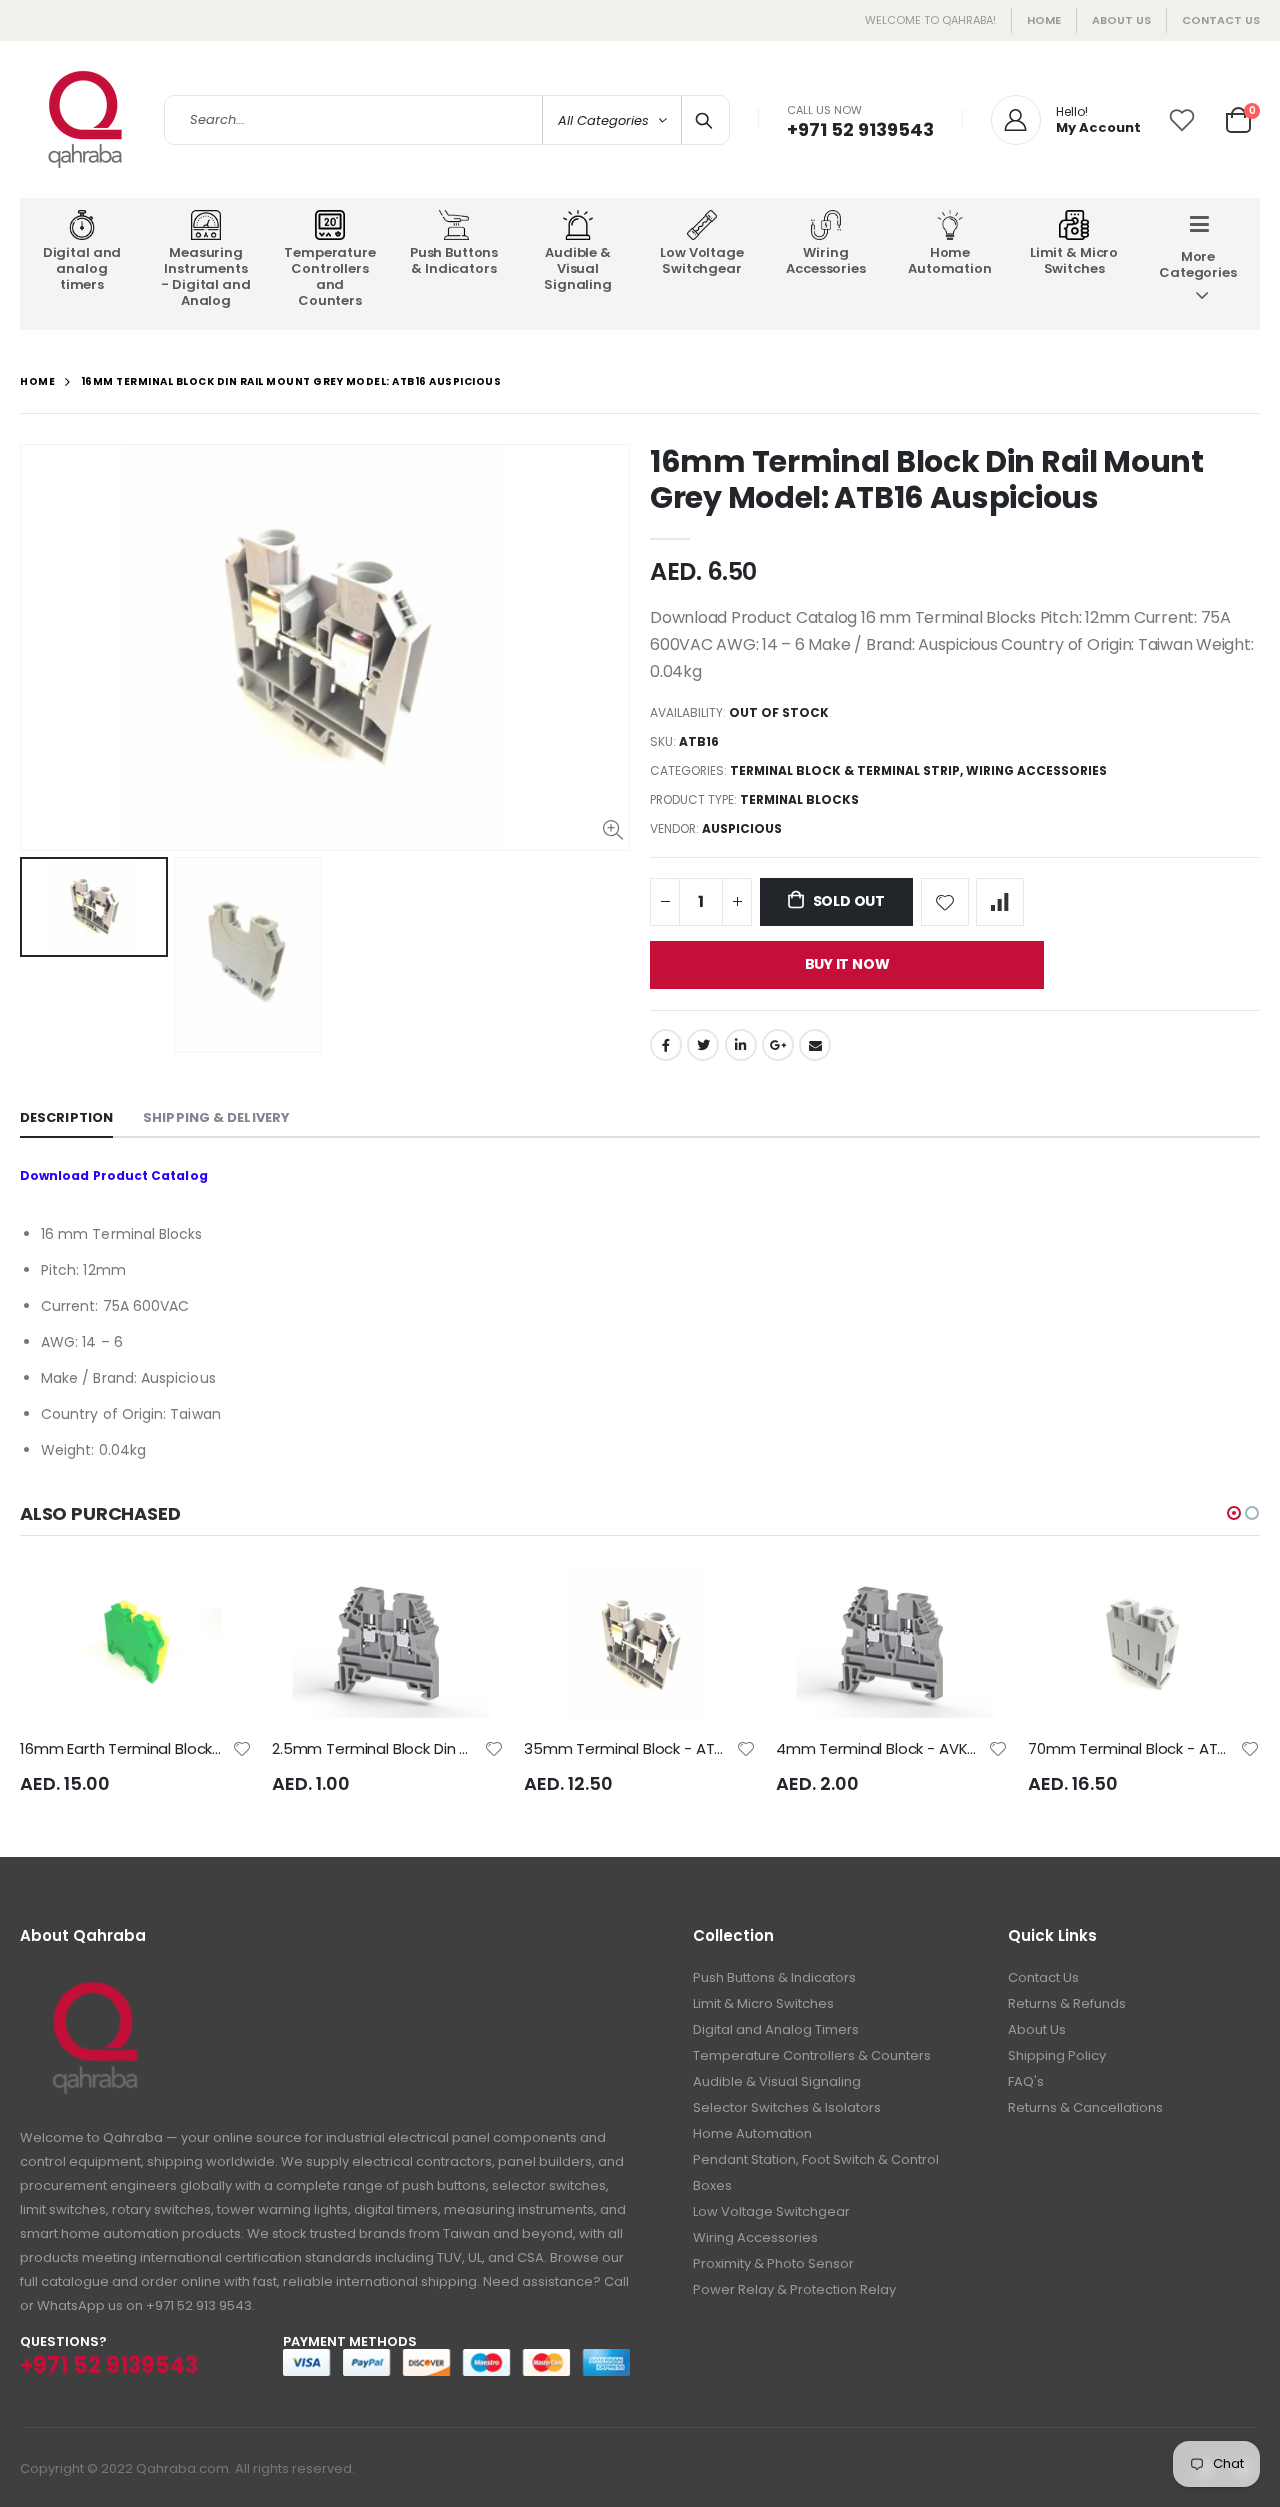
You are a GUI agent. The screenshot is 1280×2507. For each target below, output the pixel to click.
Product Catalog (150, 1175)
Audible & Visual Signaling (777, 2081)
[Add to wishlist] (945, 902)
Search (704, 120)
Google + (778, 1045)
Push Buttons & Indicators (774, 1977)
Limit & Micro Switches (763, 2003)
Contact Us (1221, 20)
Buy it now (847, 964)
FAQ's (1026, 2081)
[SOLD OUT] (471, 1601)
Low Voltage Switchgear (771, 2211)
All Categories (603, 120)
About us (1121, 20)
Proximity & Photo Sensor (773, 2263)
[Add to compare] (1000, 902)
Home (1044, 20)
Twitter (703, 1045)
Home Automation (752, 2133)
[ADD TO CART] (219, 1601)
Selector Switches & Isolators (787, 2107)
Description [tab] (66, 1117)
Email (815, 1045)
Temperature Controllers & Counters (812, 2055)
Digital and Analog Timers (776, 2029)
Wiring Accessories (1036, 770)
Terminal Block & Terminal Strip (845, 770)
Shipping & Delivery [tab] (216, 1117)
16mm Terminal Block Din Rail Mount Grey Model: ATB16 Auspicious (927, 479)
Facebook (666, 1045)
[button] (1234, 1513)
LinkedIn (741, 1045)
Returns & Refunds (1067, 2003)
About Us (1037, 2029)
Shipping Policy (1057, 2055)
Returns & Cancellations (1085, 2107)
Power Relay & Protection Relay (794, 2289)
